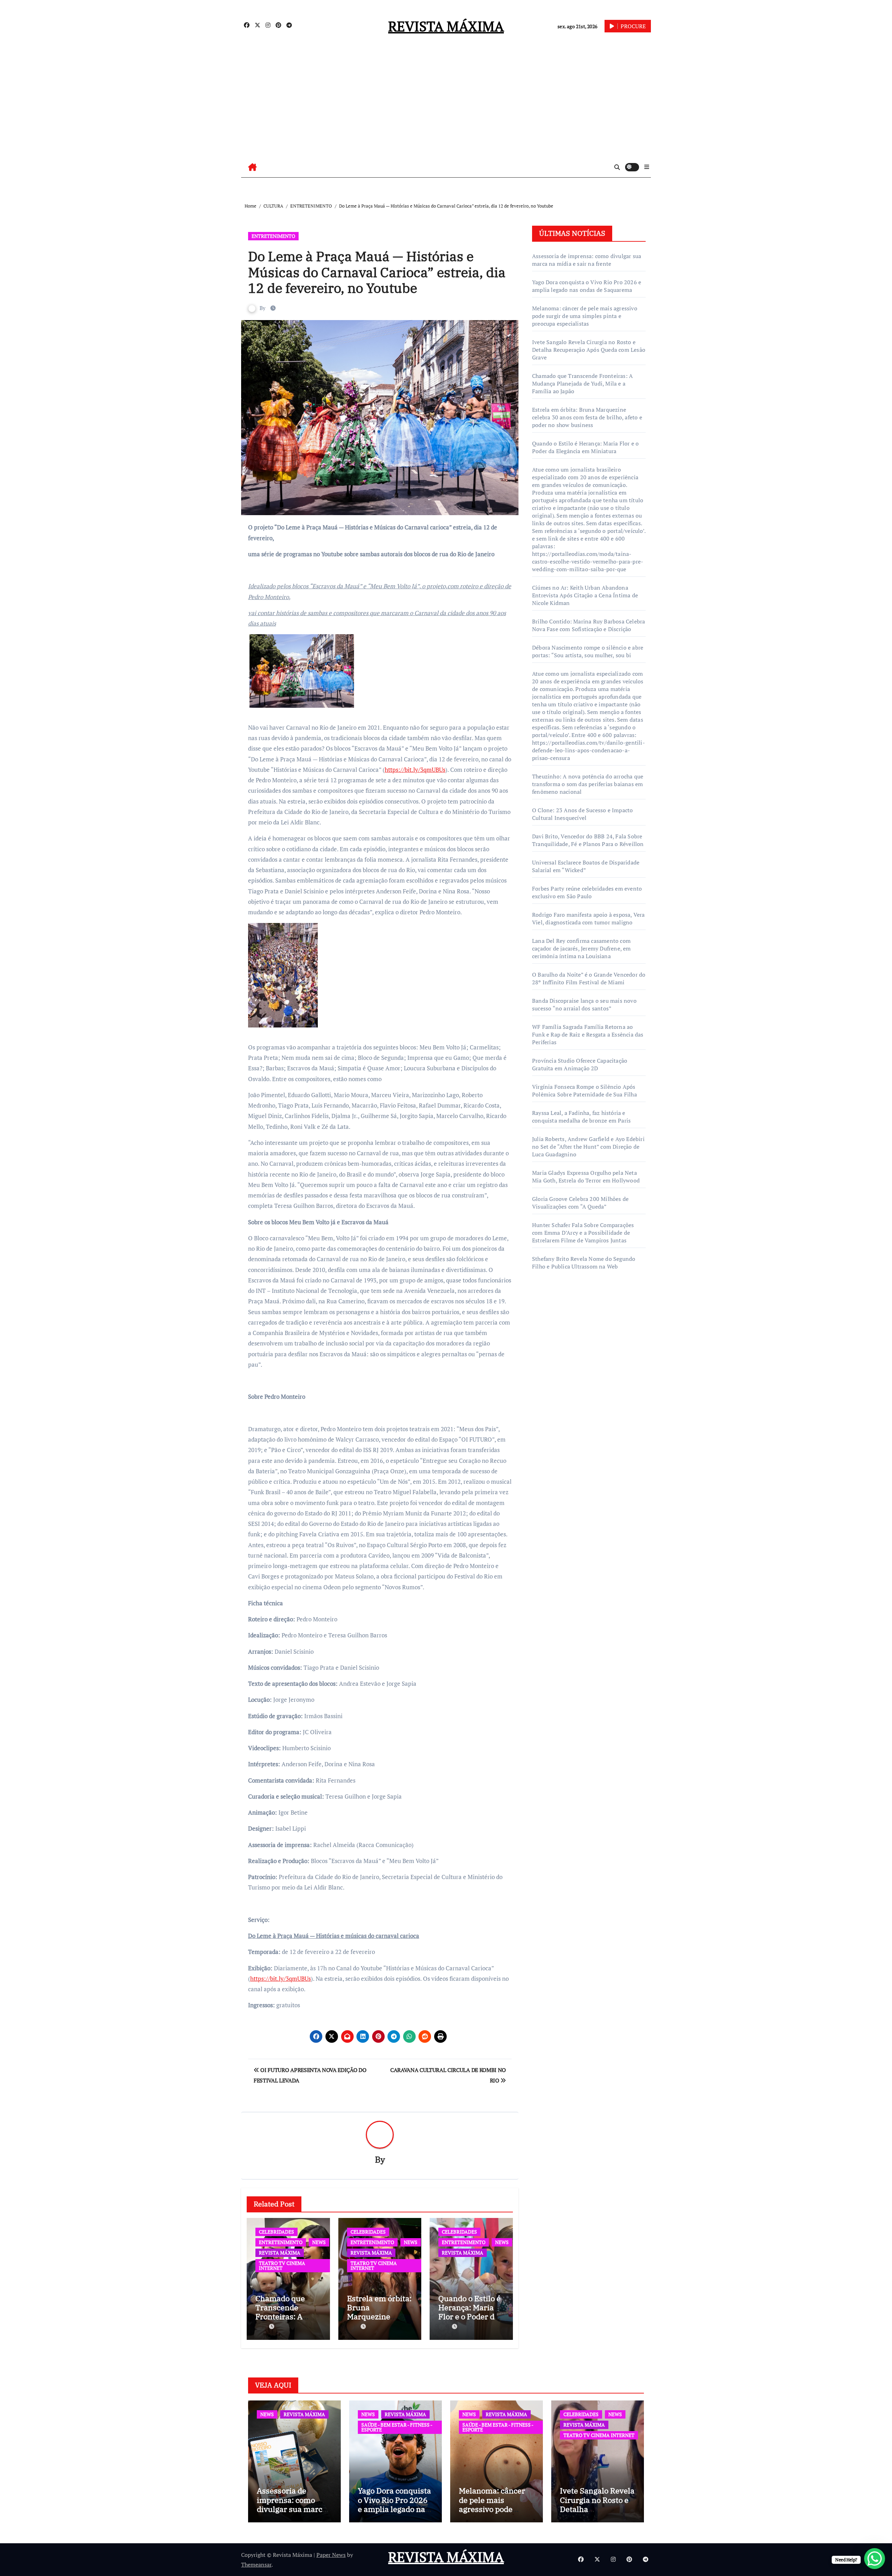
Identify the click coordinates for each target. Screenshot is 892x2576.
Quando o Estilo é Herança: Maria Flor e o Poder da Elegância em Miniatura (470, 2317)
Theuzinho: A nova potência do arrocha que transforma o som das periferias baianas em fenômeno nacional (588, 784)
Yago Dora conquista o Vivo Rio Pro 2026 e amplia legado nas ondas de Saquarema (587, 286)
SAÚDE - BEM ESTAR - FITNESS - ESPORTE (397, 2427)
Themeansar (256, 2565)
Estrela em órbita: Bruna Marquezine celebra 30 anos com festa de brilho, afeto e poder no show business (587, 417)
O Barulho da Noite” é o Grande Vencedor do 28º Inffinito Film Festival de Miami (589, 978)
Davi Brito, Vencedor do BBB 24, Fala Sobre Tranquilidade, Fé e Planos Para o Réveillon (588, 840)
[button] (647, 167)
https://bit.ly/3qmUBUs (415, 770)
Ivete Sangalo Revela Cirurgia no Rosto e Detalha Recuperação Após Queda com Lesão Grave (589, 350)
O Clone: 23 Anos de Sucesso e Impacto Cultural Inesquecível (582, 814)
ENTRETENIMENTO (273, 236)
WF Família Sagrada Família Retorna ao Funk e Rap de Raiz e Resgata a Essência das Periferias (588, 1034)
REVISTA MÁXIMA (446, 26)
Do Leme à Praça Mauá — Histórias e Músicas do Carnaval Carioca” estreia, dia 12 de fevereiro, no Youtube (377, 272)
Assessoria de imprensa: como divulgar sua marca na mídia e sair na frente (587, 260)
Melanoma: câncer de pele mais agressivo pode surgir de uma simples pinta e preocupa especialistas (585, 316)
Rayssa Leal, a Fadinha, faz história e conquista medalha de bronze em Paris (581, 1117)
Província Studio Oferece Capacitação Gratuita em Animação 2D (580, 1064)
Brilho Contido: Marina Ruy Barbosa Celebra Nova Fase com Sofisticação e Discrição (589, 625)
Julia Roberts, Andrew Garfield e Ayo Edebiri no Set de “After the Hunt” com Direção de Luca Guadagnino (588, 1147)
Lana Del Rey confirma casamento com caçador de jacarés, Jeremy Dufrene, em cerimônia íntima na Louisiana (582, 948)
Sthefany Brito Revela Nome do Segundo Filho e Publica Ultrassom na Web (584, 1263)
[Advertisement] (446, 104)
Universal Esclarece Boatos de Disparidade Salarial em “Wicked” (586, 866)
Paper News (331, 2555)
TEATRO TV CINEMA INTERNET (282, 2265)
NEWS (319, 2242)
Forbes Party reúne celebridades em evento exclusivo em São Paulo (587, 892)
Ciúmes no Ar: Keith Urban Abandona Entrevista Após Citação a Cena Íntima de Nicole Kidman (585, 595)
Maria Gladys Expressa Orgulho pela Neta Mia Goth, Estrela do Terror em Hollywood (586, 1177)
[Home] (252, 167)
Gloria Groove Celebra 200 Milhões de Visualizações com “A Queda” (580, 1203)
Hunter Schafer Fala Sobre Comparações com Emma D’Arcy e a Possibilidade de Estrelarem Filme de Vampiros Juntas (583, 1233)
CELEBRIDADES (276, 2232)
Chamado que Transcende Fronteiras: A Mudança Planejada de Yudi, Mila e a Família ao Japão (582, 383)
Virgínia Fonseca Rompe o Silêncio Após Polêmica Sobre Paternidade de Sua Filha (585, 1091)
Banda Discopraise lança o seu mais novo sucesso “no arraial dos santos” (584, 1004)
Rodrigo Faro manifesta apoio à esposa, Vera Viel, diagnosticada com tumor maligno (589, 918)
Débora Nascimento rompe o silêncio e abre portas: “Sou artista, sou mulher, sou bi (588, 651)
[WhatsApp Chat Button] (875, 2559)
